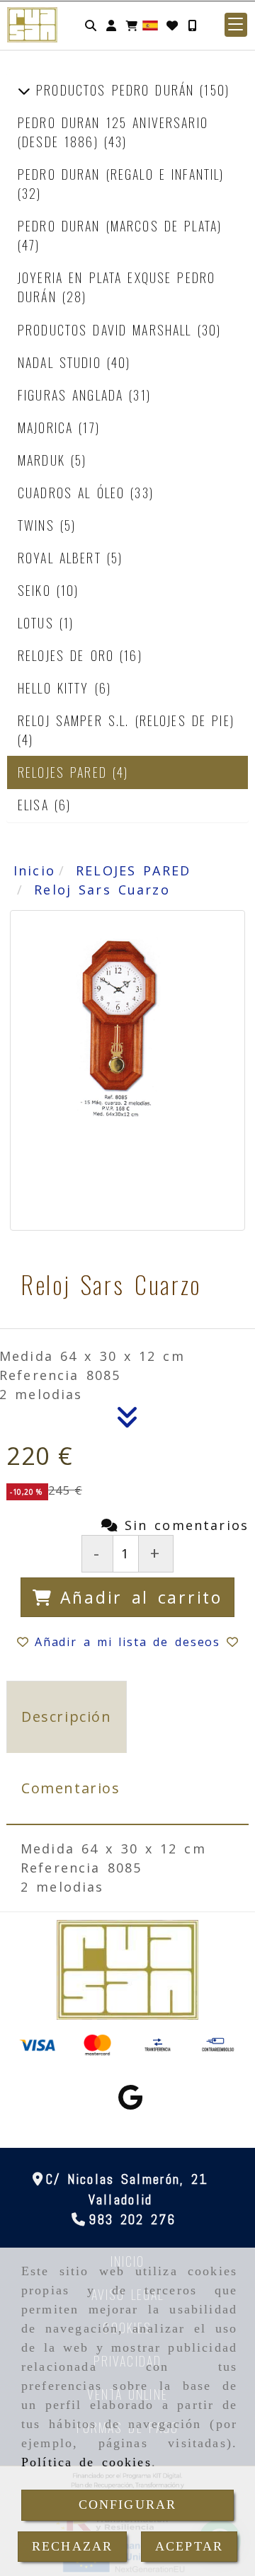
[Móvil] (192, 25)
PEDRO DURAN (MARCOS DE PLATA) (120, 226)
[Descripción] (127, 1421)
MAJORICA (48, 427)
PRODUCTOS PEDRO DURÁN (115, 90)
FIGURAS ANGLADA (73, 395)
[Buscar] (91, 25)
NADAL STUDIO (62, 362)
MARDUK (44, 460)
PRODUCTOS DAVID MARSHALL (108, 330)
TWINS (39, 525)
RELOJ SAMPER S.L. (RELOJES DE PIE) (126, 720)
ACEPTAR (189, 2546)
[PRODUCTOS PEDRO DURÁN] (24, 90)
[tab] (67, 1717)
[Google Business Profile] (130, 2102)
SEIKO (37, 590)
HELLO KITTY (56, 688)
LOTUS (39, 623)
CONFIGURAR (128, 2505)
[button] (111, 25)
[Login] (172, 25)
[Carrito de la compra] (132, 25)
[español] (150, 24)
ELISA (36, 805)
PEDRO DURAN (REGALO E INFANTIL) (121, 174)
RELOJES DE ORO (69, 655)
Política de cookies (86, 2462)
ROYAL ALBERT (62, 558)
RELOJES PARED (65, 772)
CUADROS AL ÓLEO (74, 493)
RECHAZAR (72, 2546)
